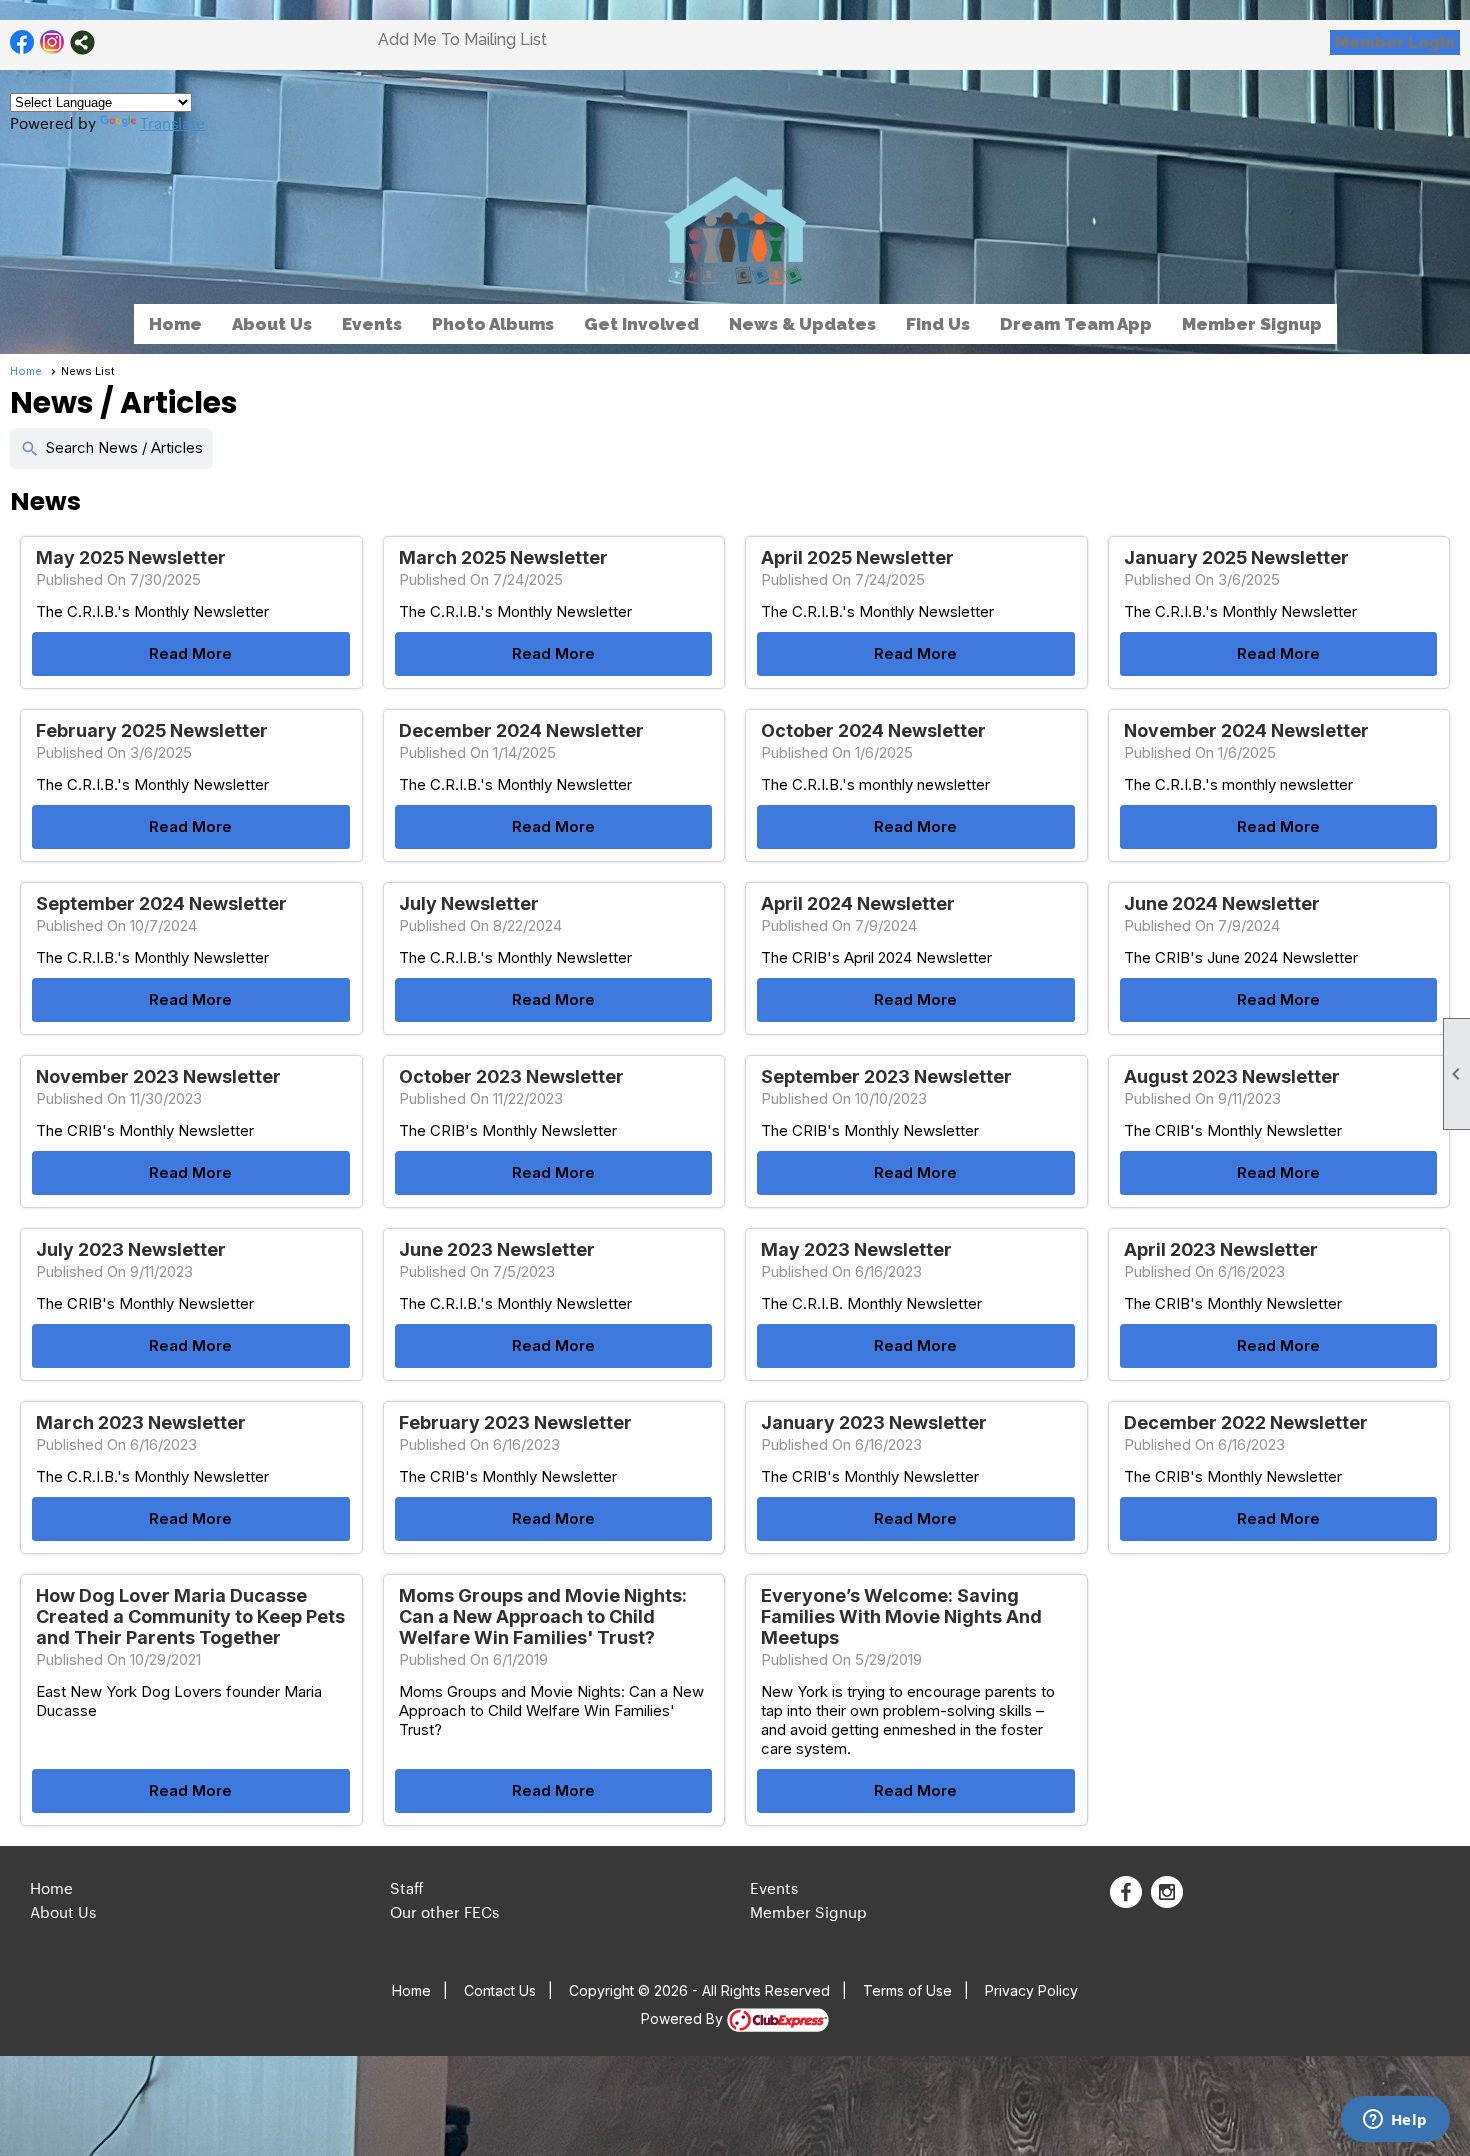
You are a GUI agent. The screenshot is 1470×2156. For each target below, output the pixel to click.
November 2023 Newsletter (158, 1076)
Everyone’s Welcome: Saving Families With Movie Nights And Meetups (901, 1616)
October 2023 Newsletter (511, 1076)
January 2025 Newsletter (1236, 557)
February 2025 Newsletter (152, 730)
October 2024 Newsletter (873, 730)
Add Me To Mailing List (462, 39)
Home (175, 324)
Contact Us (500, 1990)
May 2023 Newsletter (856, 1249)
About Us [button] (272, 324)
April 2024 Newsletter (858, 903)
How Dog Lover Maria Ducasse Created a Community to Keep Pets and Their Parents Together (190, 1616)
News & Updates (802, 324)
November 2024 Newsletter (1246, 730)
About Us (63, 1911)
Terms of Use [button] (907, 1990)
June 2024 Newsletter (1222, 903)
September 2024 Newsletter (161, 903)
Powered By (684, 2018)
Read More (190, 653)
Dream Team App (1076, 324)
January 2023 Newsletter (874, 1422)
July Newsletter (469, 903)
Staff (407, 1887)
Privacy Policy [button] (1031, 1990)
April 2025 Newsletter (857, 557)
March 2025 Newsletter (503, 557)
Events (774, 1887)
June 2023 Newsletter (497, 1249)
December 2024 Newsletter (521, 730)
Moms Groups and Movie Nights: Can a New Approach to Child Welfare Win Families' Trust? (543, 1616)
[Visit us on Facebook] (22, 42)
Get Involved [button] (641, 324)
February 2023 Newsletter (515, 1422)
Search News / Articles (111, 448)
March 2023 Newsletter (141, 1422)
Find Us (938, 324)
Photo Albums (493, 324)
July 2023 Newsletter (131, 1249)
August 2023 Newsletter (1232, 1076)
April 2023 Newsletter (1221, 1249)
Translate (172, 122)
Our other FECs (444, 1911)
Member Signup (1252, 324)
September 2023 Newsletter (886, 1076)
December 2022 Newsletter (1246, 1422)
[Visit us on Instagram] (52, 42)
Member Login (1395, 42)
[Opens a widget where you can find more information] (1395, 2121)
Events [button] (372, 324)
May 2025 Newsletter (131, 557)
